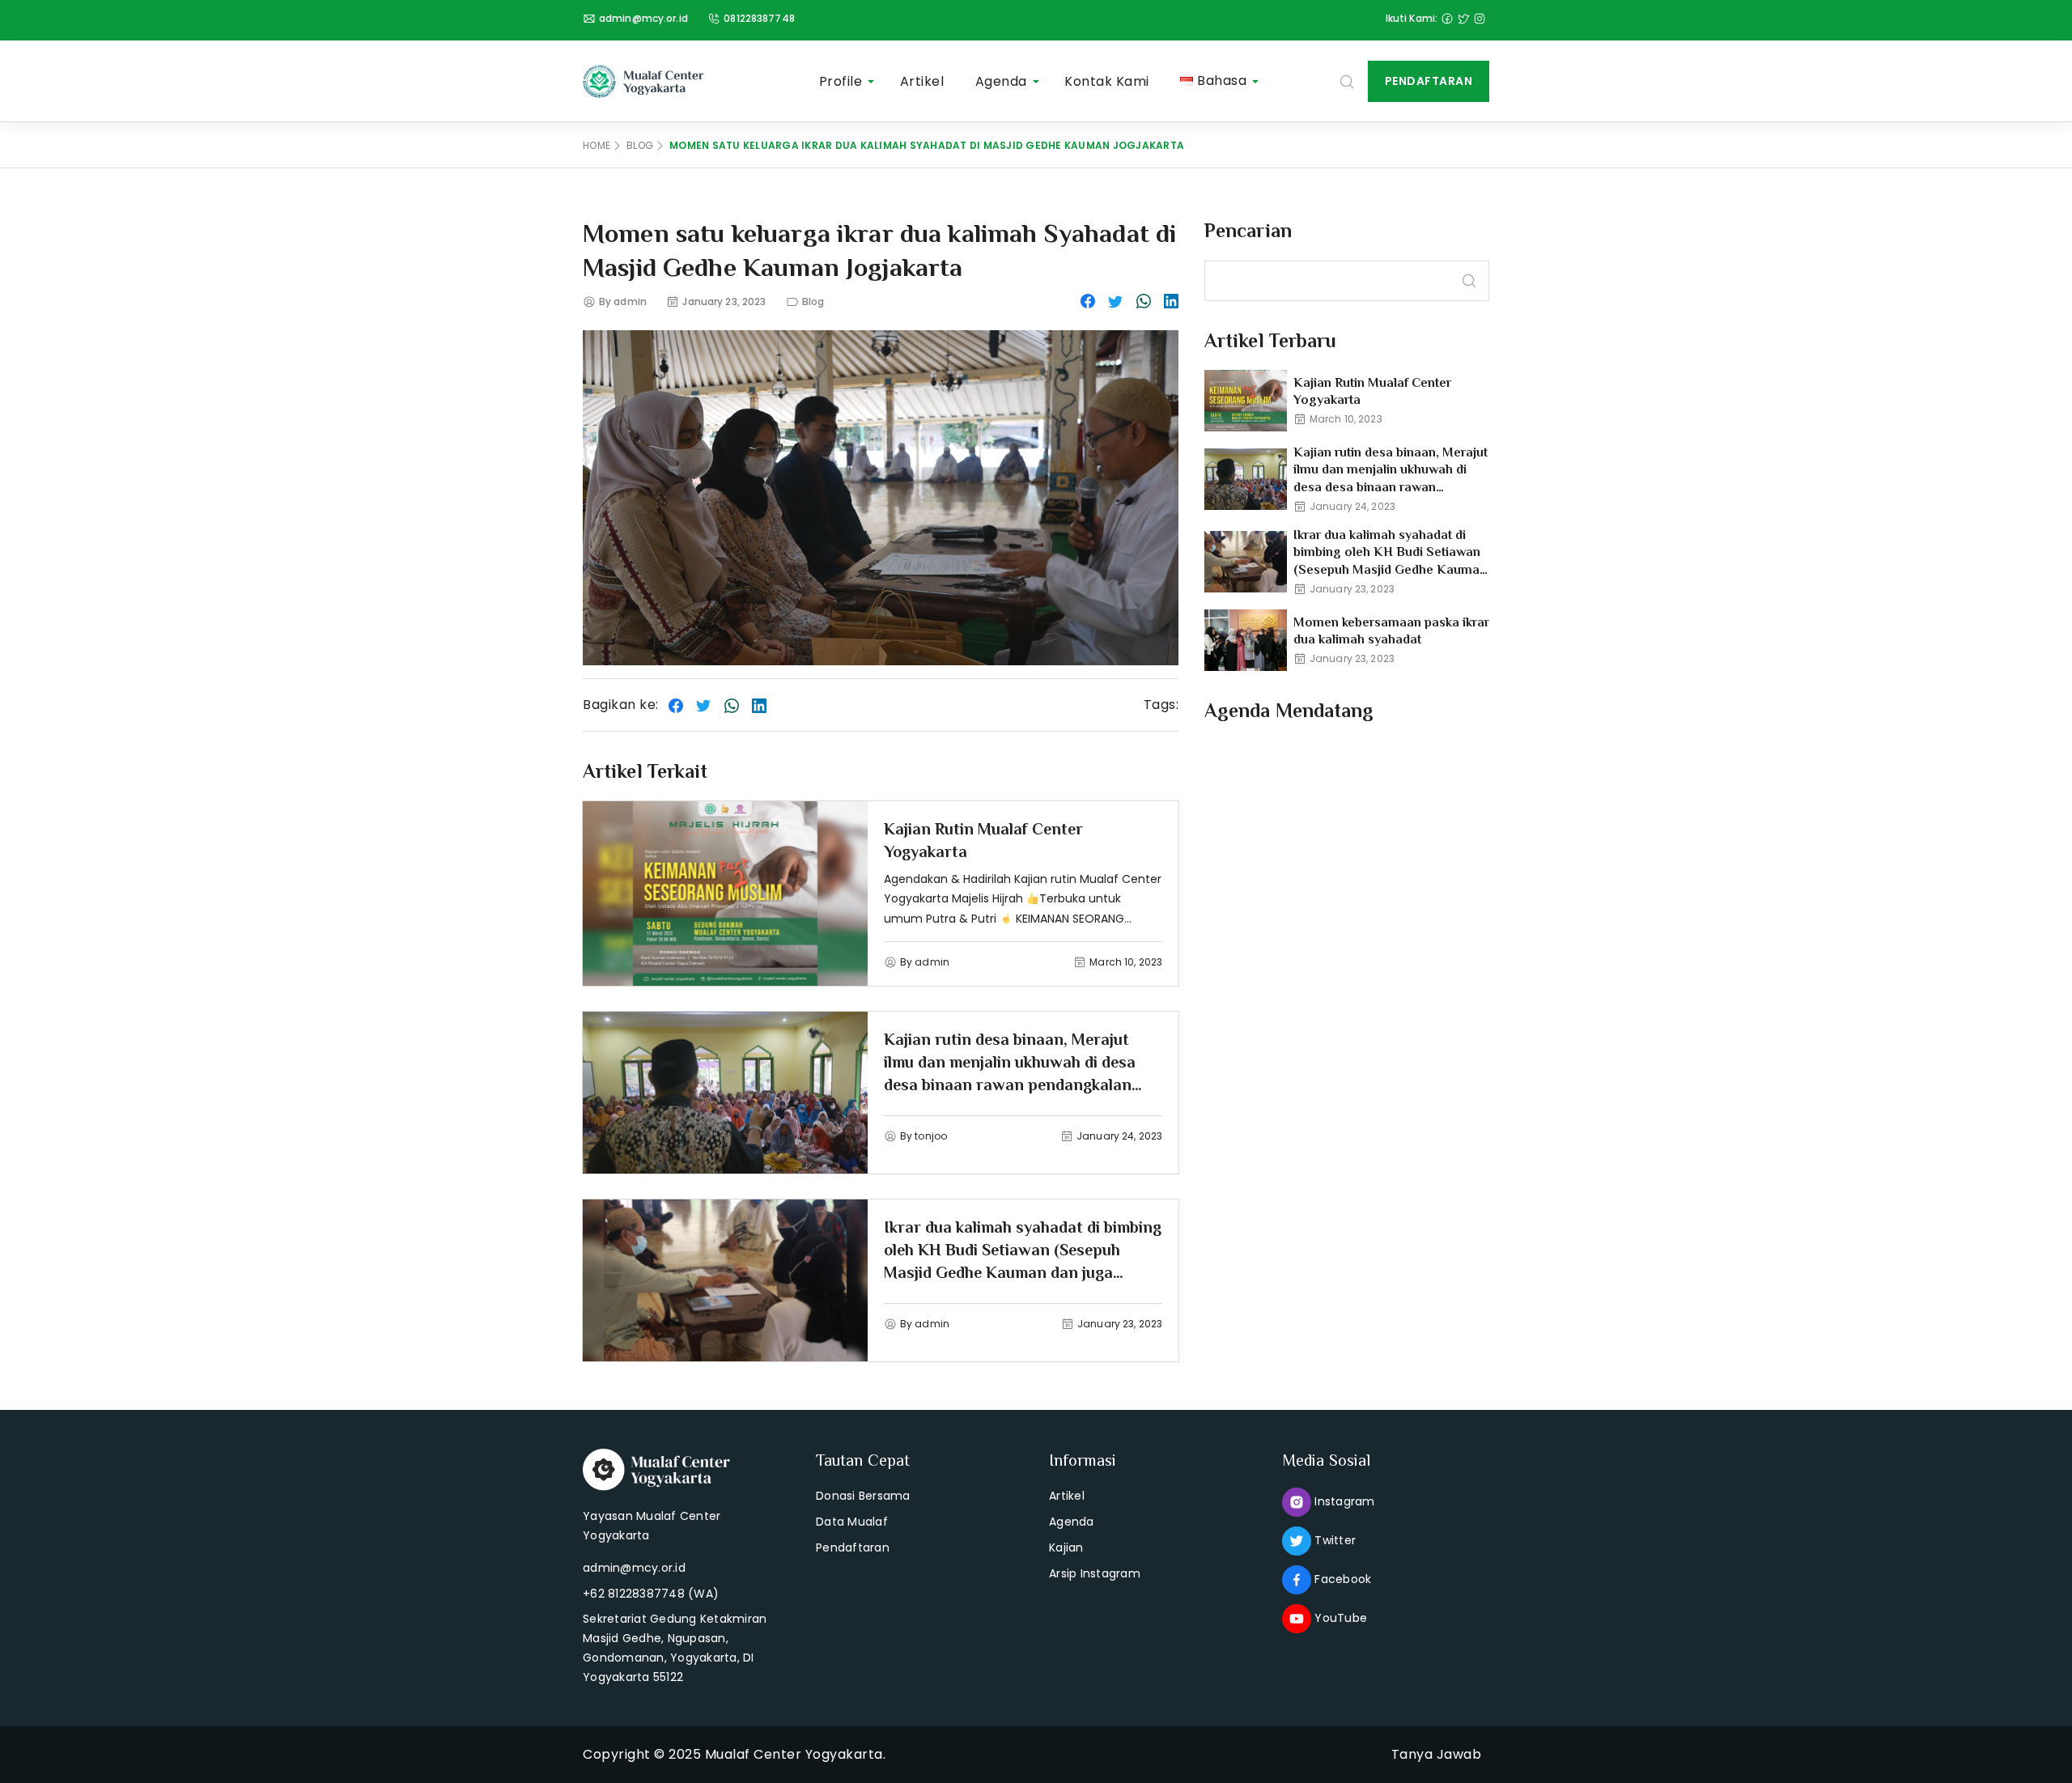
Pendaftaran (1429, 81)
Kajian (1066, 1547)
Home (597, 145)
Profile (841, 81)
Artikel (922, 81)
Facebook (1341, 1579)
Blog (640, 145)
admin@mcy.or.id (643, 18)
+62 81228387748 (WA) (651, 1594)
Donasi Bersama (863, 1496)
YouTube (1339, 1618)
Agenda (1001, 81)
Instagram (1343, 1501)
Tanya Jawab (1437, 1754)
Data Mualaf (852, 1522)
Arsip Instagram (1095, 1573)
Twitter (1333, 1540)
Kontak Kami (1107, 81)
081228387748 (759, 18)
